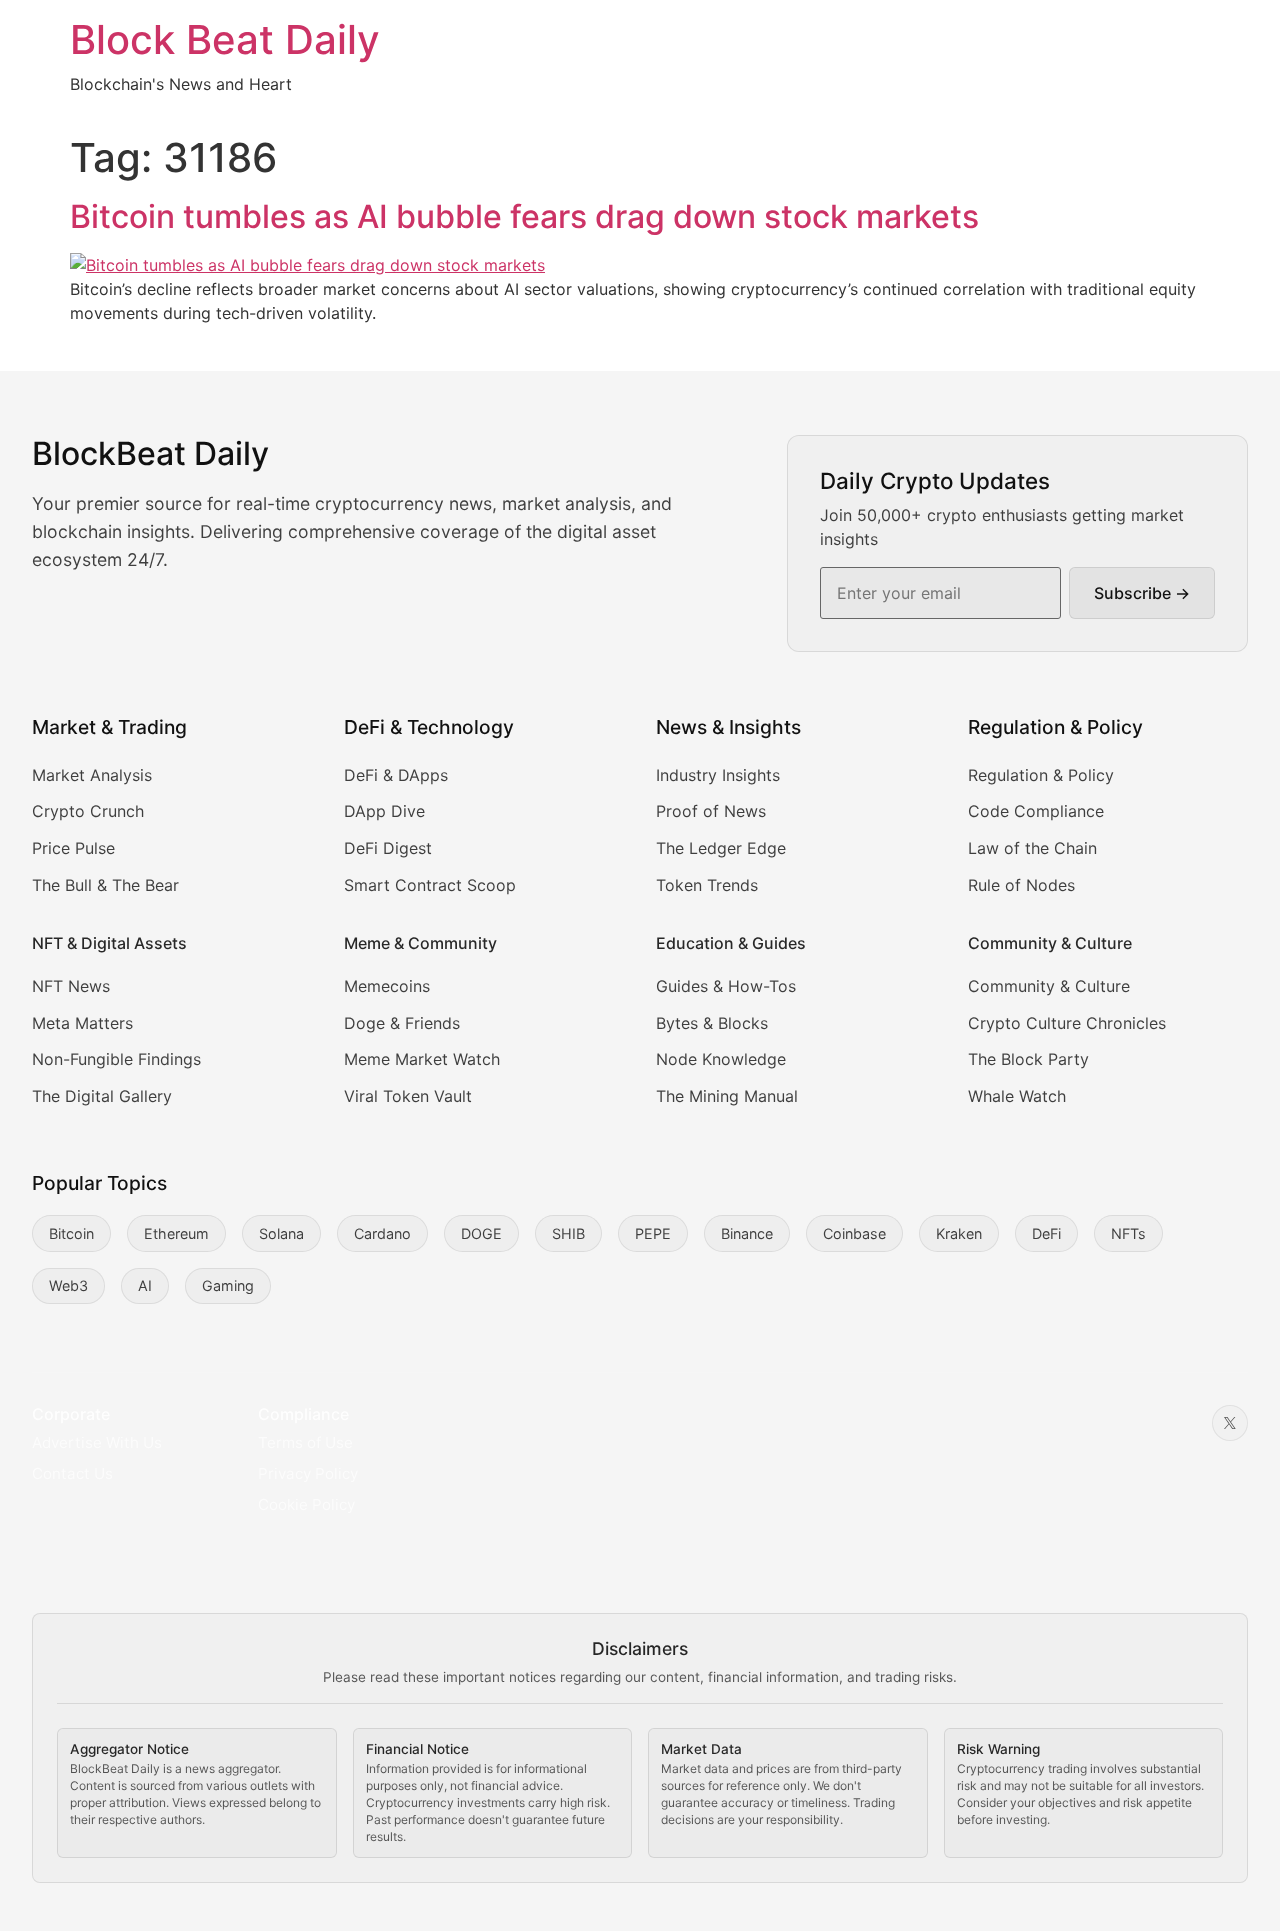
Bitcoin (71, 1233)
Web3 (68, 1285)
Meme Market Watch (422, 1059)
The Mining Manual (727, 1096)
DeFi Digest (388, 848)
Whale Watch (1017, 1096)
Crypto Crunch (88, 811)
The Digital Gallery (102, 1096)
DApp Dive (384, 811)
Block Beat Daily (225, 39)
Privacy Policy (308, 1473)
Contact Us (72, 1473)
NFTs (1128, 1233)
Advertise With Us (97, 1442)
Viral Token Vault (408, 1096)
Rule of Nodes (1021, 885)
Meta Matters (82, 1023)
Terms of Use (305, 1442)
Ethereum (176, 1233)
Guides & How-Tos (726, 986)
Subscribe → (1142, 593)
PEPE (653, 1233)
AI (145, 1285)
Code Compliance (1036, 811)
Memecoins (387, 986)
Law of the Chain (1032, 848)
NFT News (71, 986)
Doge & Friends (402, 1023)
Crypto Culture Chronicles (1067, 1023)
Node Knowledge (721, 1059)
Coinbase (854, 1233)
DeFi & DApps (396, 775)
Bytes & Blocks (712, 1023)
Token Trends (707, 885)
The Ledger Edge (721, 848)
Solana (281, 1233)
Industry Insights (718, 775)
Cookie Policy (306, 1504)
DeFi (1046, 1233)
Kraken (959, 1233)
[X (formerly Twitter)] (1230, 1423)
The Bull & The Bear (105, 885)
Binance (747, 1233)
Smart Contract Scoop (430, 885)
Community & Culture (1049, 986)
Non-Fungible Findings (116, 1059)
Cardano (382, 1233)
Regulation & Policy (1041, 775)
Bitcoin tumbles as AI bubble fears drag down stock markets (524, 216)
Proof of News (711, 811)
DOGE (481, 1233)
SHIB (568, 1233)
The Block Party (1028, 1059)
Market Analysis (92, 775)
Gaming (228, 1285)
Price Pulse (73, 848)
